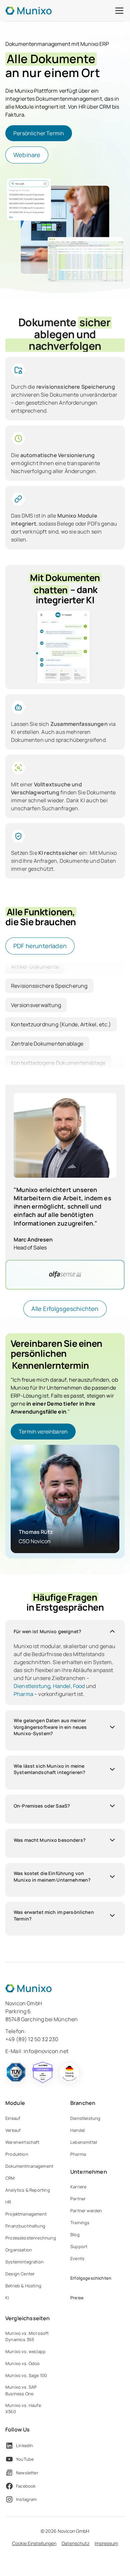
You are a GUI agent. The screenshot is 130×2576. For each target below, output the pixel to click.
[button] (118, 11)
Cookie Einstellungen (34, 2543)
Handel (62, 1686)
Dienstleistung (32, 1686)
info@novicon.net (46, 2051)
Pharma (23, 1694)
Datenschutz (75, 2543)
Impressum (106, 2543)
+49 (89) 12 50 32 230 (32, 2039)
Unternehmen (89, 2172)
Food (79, 1686)
